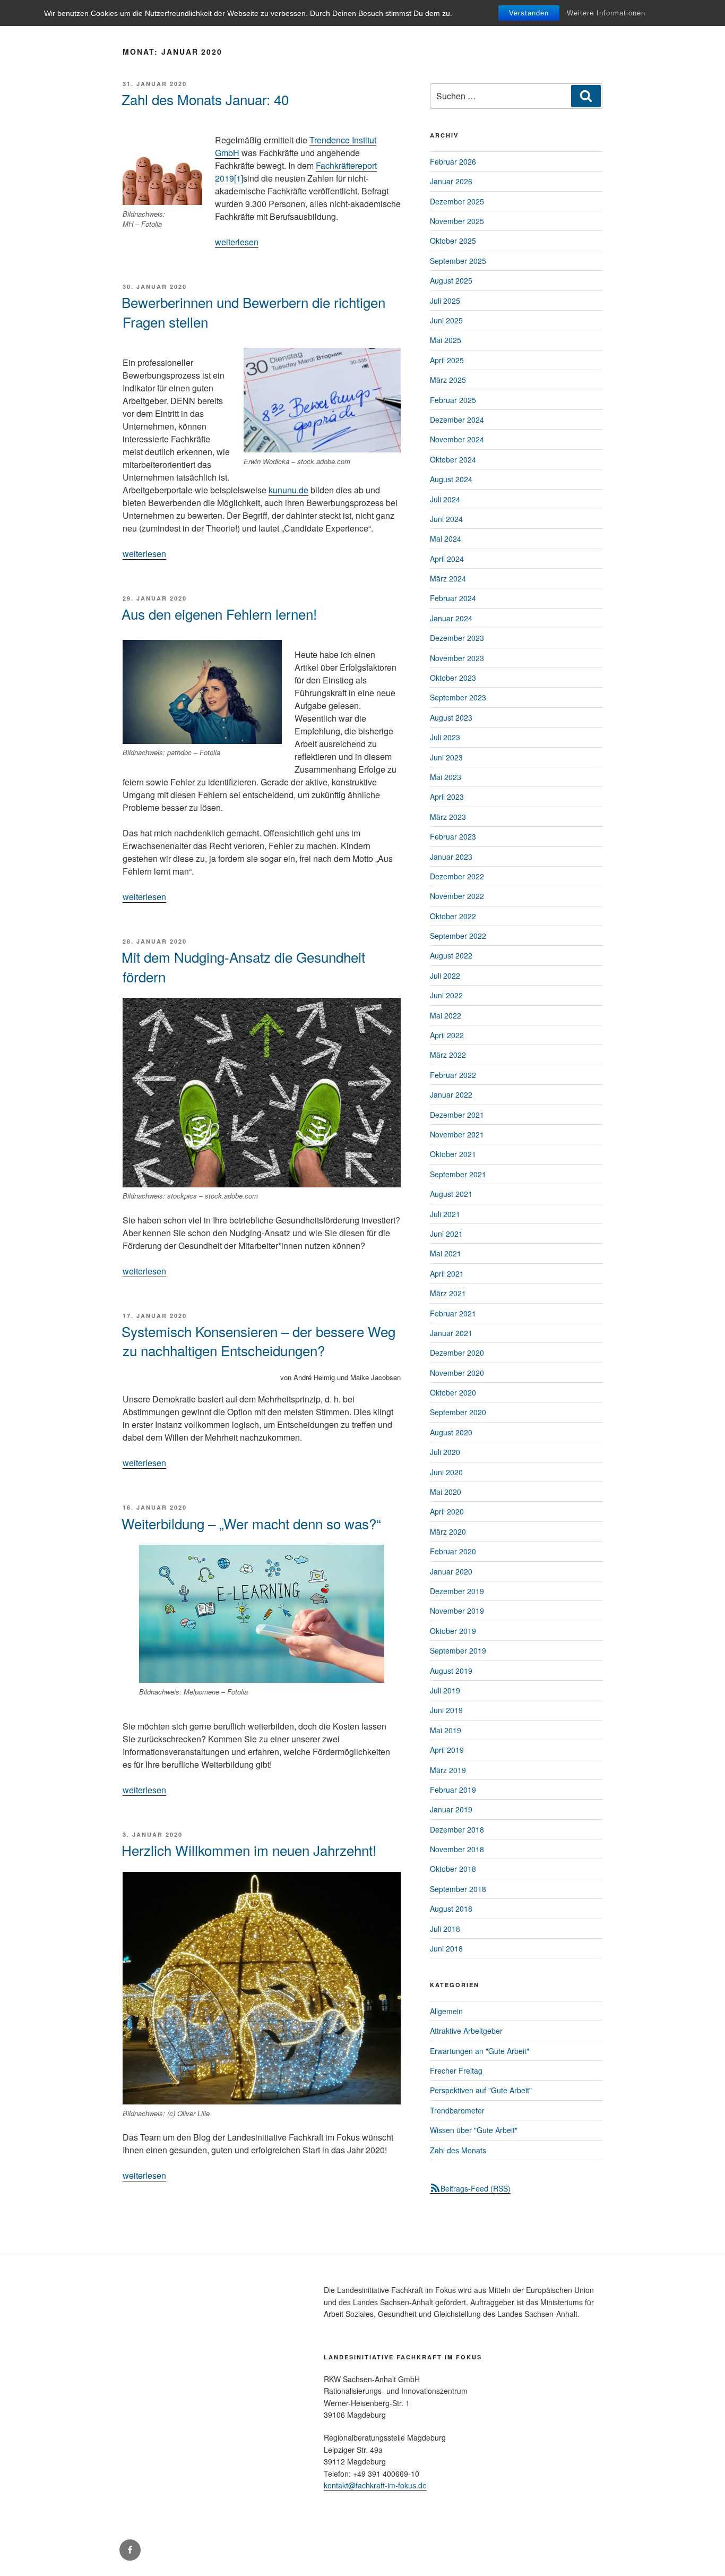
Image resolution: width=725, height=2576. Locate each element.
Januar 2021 (451, 1333)
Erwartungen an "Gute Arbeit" (480, 2051)
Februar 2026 (453, 161)
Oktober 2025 (453, 241)
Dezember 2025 (457, 201)
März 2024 (448, 578)
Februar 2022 (453, 1075)
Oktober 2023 (453, 678)
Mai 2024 (446, 538)
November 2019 (457, 1611)
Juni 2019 (446, 1710)
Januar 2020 (451, 1571)
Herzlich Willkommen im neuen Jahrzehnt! (249, 1850)
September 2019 (458, 1650)
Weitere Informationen (606, 13)
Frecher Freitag (456, 2070)
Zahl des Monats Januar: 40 (205, 99)
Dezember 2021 (457, 1115)
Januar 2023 (451, 857)
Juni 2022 (446, 995)
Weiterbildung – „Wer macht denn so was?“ (251, 1523)
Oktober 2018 (453, 1869)
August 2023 (451, 717)
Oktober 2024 (453, 459)
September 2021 (458, 1174)
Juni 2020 (446, 1472)
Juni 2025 (446, 320)
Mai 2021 (446, 1253)
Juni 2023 (446, 757)
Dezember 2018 (457, 1829)
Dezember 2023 (457, 638)
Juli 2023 (445, 737)
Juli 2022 (445, 975)
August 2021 (451, 1194)
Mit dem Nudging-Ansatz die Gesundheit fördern (243, 966)
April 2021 (447, 1273)
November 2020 (457, 1373)
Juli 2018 (445, 1929)
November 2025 (457, 221)
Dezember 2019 (457, 1591)
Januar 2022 (451, 1094)
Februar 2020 (453, 1551)
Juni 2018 (446, 1948)
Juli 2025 (445, 301)
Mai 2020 (446, 1492)
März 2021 (448, 1293)
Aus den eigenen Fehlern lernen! (219, 614)
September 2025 (458, 261)
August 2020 (451, 1432)
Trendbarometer (457, 2110)
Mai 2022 (446, 1015)
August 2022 (451, 955)
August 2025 (451, 280)
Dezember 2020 (457, 1353)
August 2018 (451, 1909)
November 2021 (457, 1134)
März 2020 (448, 1531)
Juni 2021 (446, 1234)
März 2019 (448, 1770)
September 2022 (458, 936)
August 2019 (451, 1671)
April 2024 (447, 559)
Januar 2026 (451, 181)
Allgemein (446, 2011)
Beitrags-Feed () (476, 2188)
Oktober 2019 (453, 1631)
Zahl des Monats (458, 2150)
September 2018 (458, 1889)
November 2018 (457, 1849)
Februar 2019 (453, 1790)
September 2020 (458, 1412)
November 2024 (457, 439)
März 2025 (448, 380)
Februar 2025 (453, 400)
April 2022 (447, 1035)
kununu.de (288, 490)
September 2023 (458, 697)
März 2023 (448, 817)
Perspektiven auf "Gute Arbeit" (481, 2090)
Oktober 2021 (453, 1154)
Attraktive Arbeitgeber (466, 2031)
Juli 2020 (445, 1452)
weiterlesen (237, 242)
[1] (239, 178)
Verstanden (529, 13)
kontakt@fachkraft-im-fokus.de (375, 2485)
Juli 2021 (445, 1214)
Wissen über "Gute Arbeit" (474, 2130)
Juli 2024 (445, 499)
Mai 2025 (446, 340)
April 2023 (447, 797)
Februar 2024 (453, 598)
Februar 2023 (453, 836)
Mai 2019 (446, 1730)
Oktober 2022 (453, 916)
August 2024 (451, 479)
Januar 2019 (451, 1809)
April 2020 (447, 1511)
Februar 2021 (453, 1313)
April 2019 (447, 1750)
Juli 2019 (445, 1690)
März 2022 (448, 1055)
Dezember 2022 (457, 876)
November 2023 (457, 658)
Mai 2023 (446, 777)
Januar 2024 (451, 618)
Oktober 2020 (453, 1392)
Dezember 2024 (457, 420)
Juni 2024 (446, 519)
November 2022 (457, 896)
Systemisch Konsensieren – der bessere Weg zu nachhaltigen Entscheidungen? (258, 1341)
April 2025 (447, 360)
